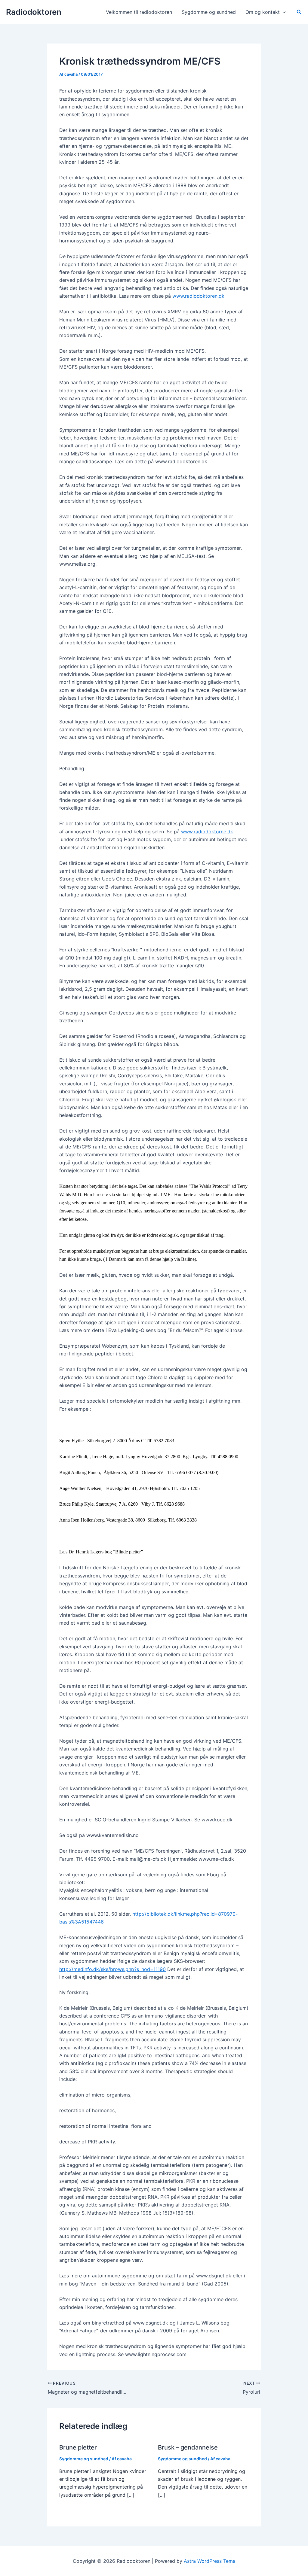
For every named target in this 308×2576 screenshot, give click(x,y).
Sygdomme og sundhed (209, 12)
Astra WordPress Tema (210, 2561)
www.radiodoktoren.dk (198, 296)
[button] (283, 12)
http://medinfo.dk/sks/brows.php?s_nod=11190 (112, 1969)
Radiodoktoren (34, 12)
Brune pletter (78, 2447)
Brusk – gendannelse (188, 2447)
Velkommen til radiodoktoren (139, 12)
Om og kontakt (263, 12)
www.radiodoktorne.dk (207, 832)
